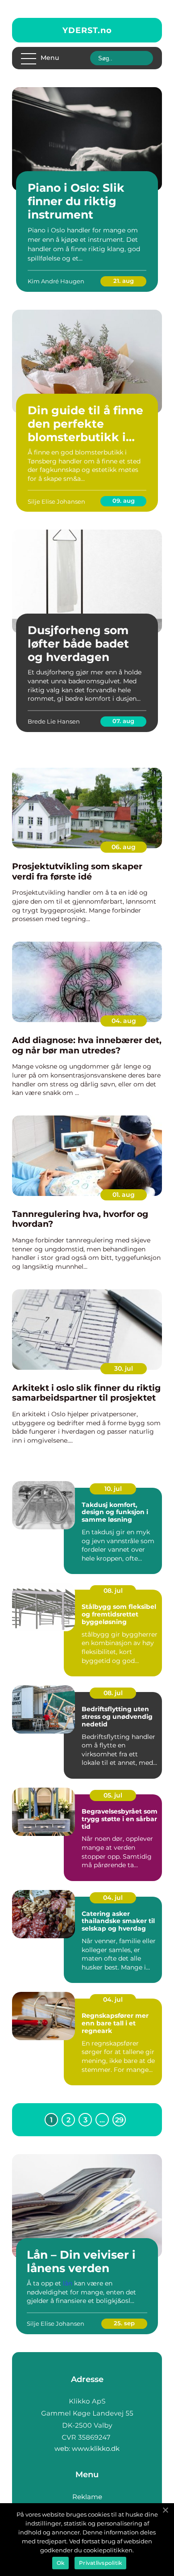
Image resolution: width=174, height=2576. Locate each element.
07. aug (123, 721)
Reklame (87, 2497)
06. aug (124, 847)
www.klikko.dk (96, 2448)
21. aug (124, 281)
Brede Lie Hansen (54, 721)
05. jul (113, 1795)
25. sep (124, 2323)
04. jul (113, 1898)
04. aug (124, 1021)
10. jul (113, 1489)
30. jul (124, 1368)
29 (119, 2120)
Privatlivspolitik (100, 2563)
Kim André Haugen (56, 281)
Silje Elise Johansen (56, 501)
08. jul (113, 1591)
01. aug (124, 1195)
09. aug (124, 501)
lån (68, 2283)
